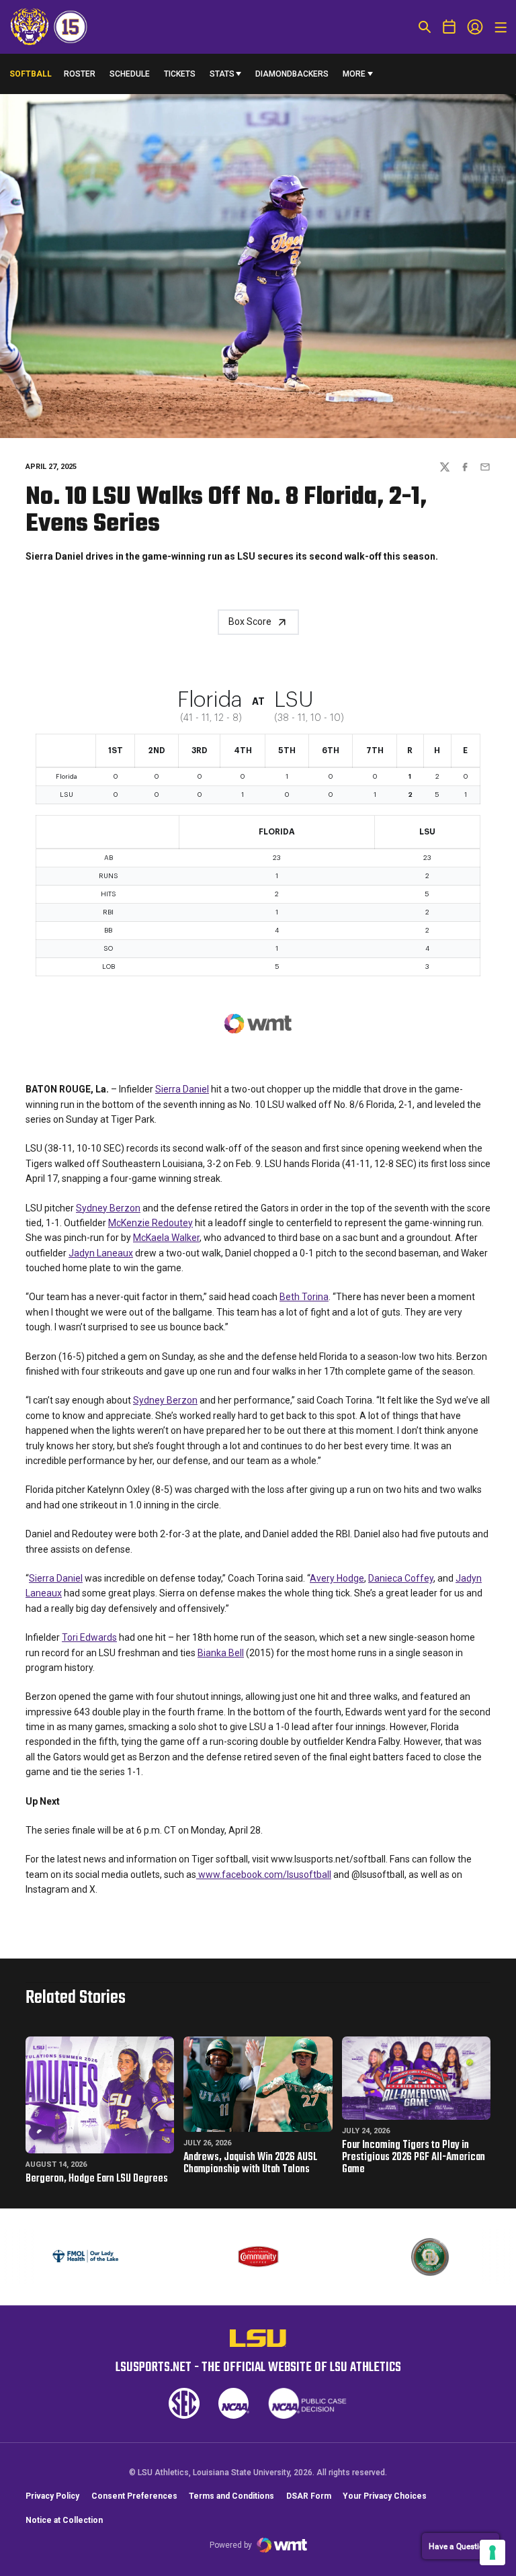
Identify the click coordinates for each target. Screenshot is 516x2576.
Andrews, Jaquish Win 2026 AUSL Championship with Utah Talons (250, 2163)
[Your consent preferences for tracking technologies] (492, 2552)
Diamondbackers (292, 74)
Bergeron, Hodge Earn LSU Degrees (97, 2179)
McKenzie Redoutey (150, 1223)
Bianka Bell (221, 1653)
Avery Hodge (337, 1578)
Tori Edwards (89, 1637)
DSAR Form (309, 2496)
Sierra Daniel (182, 1089)
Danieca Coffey (401, 1578)
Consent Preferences (134, 2496)
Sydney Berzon (108, 1208)
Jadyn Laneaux (101, 1253)
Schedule (130, 74)
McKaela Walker (166, 1238)
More (354, 74)
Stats (222, 74)
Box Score (250, 621)
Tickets (180, 74)
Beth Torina (304, 1297)
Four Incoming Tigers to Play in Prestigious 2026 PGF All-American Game (414, 2157)
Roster (80, 74)
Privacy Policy (52, 2496)
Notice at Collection (64, 2520)
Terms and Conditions (231, 2496)
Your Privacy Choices (385, 2496)
